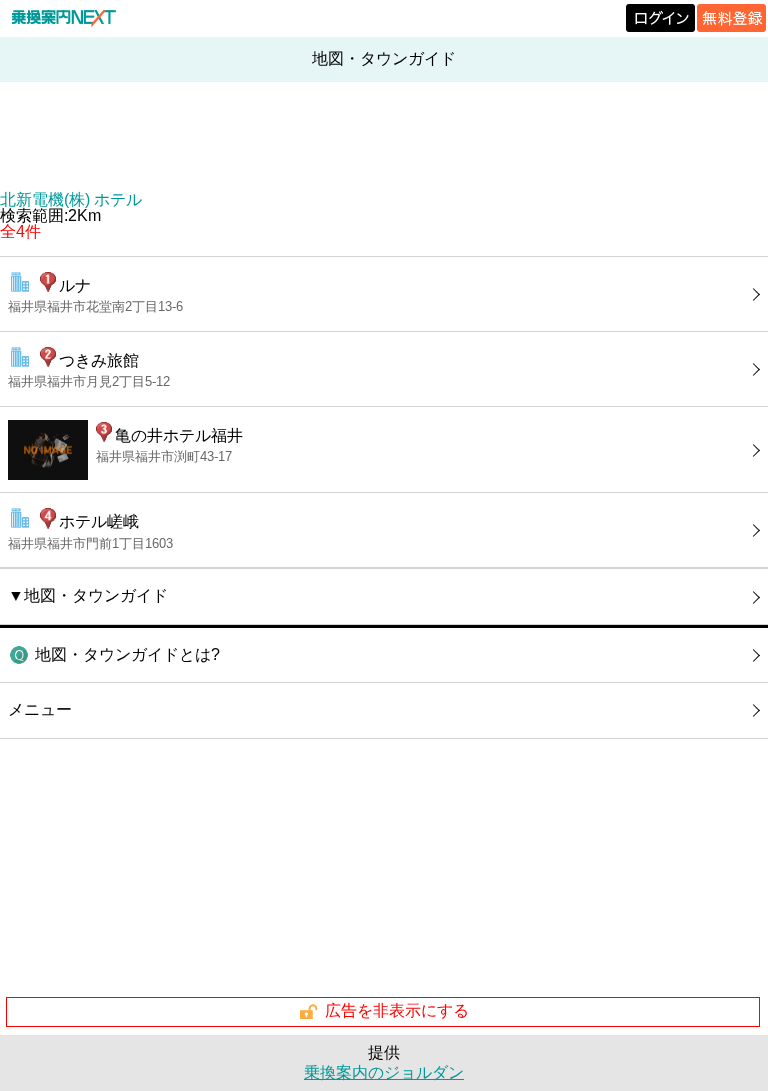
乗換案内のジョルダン (384, 1072)
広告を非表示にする (397, 1010)
